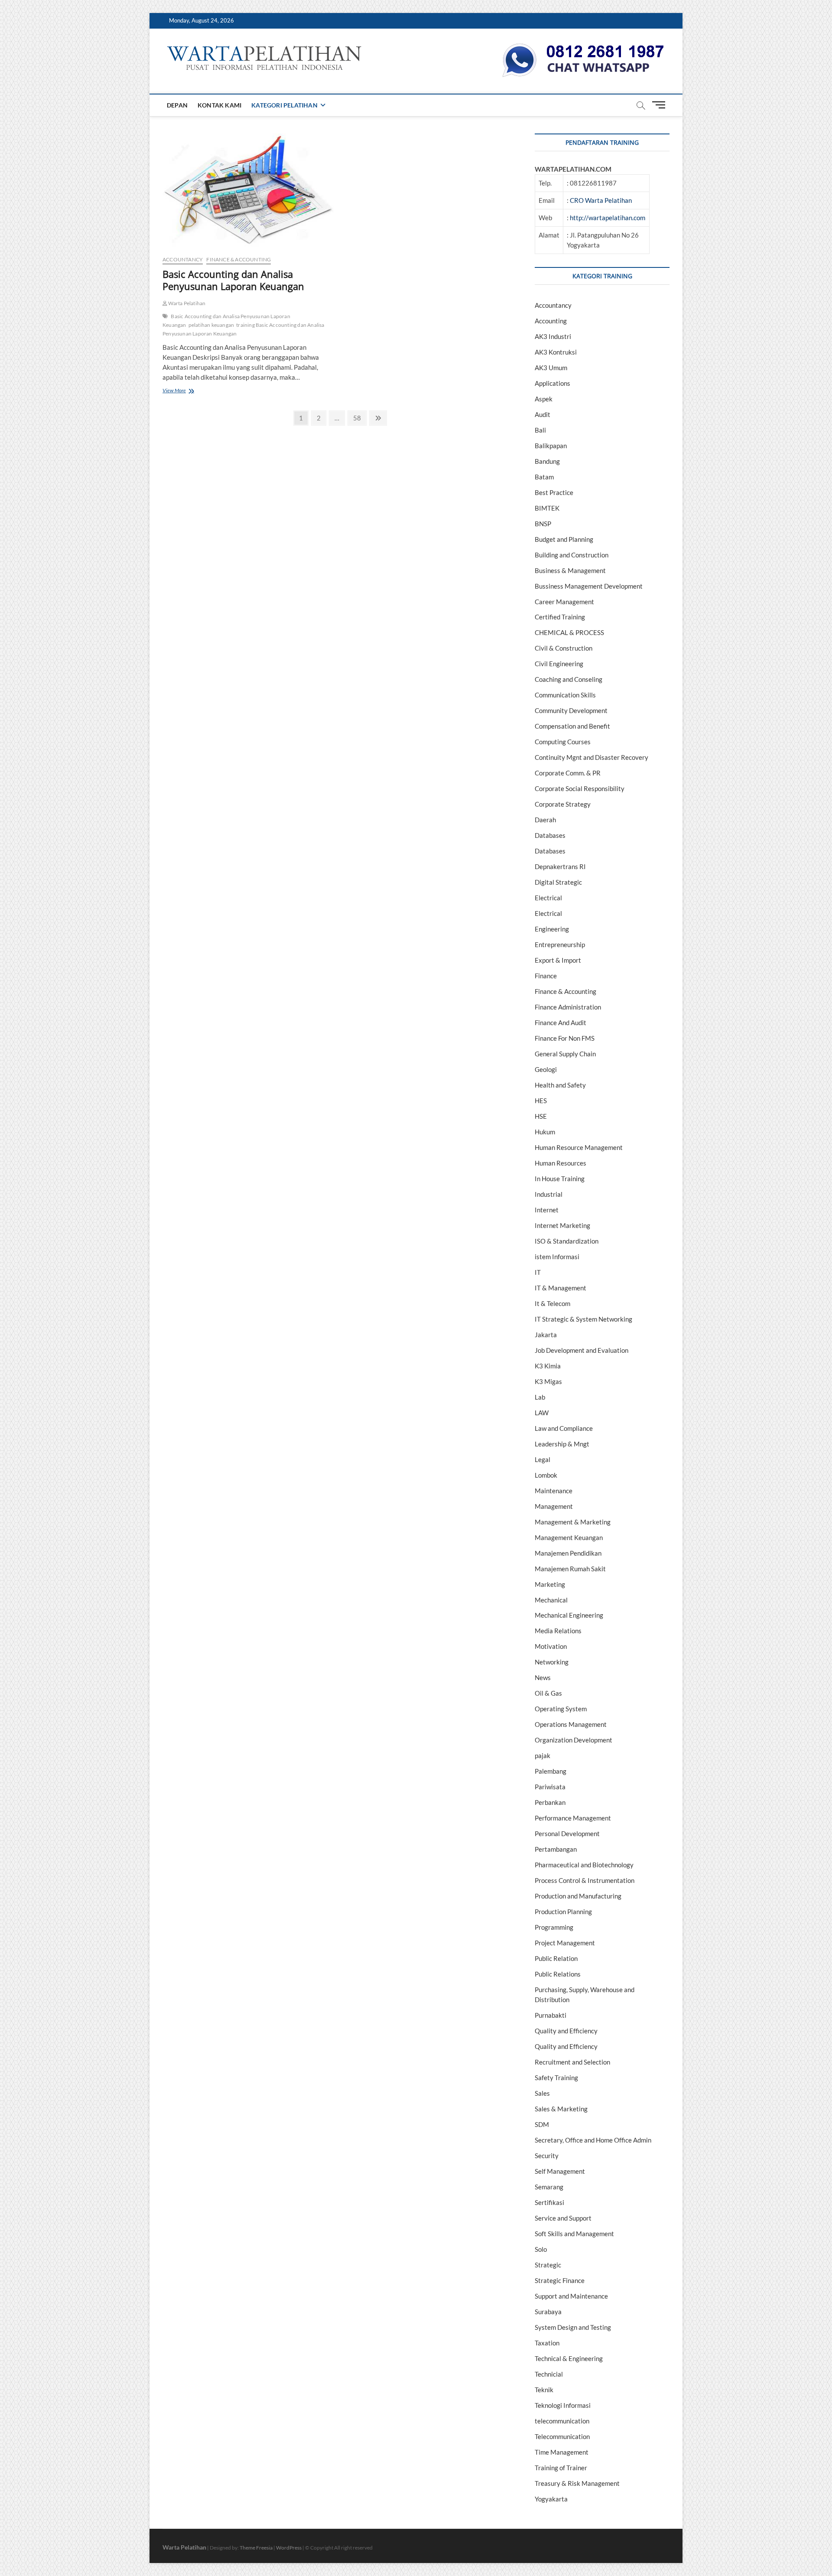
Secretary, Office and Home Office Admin (593, 2140)
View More (187, 391)
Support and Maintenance (571, 2296)
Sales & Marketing (561, 2109)
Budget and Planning (564, 539)
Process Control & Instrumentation (585, 1880)
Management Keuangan (569, 1537)
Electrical (548, 898)
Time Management (562, 2452)
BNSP (543, 524)
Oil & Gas (548, 1693)
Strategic (548, 2265)
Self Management (560, 2171)
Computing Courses (563, 742)
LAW (542, 1413)
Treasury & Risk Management (577, 2483)
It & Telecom (552, 1303)
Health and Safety (560, 1085)
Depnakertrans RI (560, 866)
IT (538, 1272)
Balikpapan (551, 446)
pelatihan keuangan (211, 325)
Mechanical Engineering (569, 1615)
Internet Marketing (562, 1225)
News (543, 1677)
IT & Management (561, 1288)
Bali (540, 430)
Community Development (571, 710)
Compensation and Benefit (572, 726)
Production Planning (563, 1912)
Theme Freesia (256, 2548)
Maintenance (554, 1491)
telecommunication (562, 2421)
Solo (541, 2249)
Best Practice (554, 492)
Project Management (565, 1943)
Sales (542, 2093)
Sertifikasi (549, 2202)
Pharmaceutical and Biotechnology (584, 1865)
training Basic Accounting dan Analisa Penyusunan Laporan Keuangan (244, 329)
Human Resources (561, 1163)
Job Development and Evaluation (582, 1350)
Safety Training (556, 2078)
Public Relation (556, 1958)
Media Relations (558, 1631)
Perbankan (550, 1802)
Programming (554, 1927)
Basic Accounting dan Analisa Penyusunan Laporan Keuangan (233, 280)
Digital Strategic (558, 882)
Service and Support (563, 2218)
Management (554, 1506)
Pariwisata (550, 1787)
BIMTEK (547, 508)
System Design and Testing (573, 2327)
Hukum (545, 1132)
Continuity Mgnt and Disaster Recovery (591, 757)
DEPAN (177, 105)
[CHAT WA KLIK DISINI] (583, 46)
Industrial (549, 1194)
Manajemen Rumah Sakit (570, 1569)
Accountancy (183, 259)
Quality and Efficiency (566, 2031)
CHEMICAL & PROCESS (569, 632)
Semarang (549, 2187)
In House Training (560, 1179)
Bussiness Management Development (589, 586)
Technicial (549, 2374)
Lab (540, 1397)
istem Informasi (557, 1257)
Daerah (545, 820)
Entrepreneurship (560, 944)
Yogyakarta (551, 2499)
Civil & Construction (564, 648)
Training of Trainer (561, 2468)
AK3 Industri (553, 336)
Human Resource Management (579, 1147)
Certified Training (560, 617)
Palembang (551, 1771)
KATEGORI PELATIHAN (284, 105)
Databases (550, 835)
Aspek (544, 399)
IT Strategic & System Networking (583, 1319)
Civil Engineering (559, 664)
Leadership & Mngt (562, 1444)
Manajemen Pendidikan (568, 1553)
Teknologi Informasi (563, 2405)
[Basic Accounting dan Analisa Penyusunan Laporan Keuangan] (248, 191)
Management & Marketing (573, 1522)
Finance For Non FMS (565, 1038)
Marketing (550, 1584)
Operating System (561, 1709)
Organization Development (574, 1740)
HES (541, 1101)
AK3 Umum (551, 368)
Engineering (552, 929)
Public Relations (558, 1974)
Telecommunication (562, 2436)
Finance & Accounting (239, 259)
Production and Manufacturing (578, 1896)
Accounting (551, 321)
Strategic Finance (560, 2280)
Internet (547, 1210)
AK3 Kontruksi (556, 352)
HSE (541, 1116)
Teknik (544, 2390)
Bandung (547, 461)
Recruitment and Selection (572, 2062)
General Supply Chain (565, 1054)
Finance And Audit (561, 1023)
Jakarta (546, 1335)
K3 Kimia (548, 1366)
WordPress (289, 2548)
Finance (546, 976)
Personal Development (567, 1833)
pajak (543, 1755)
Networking (552, 1662)
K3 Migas (548, 1381)
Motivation (551, 1646)
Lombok (546, 1475)
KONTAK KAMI (219, 105)
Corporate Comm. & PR (568, 773)
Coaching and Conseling (569, 679)
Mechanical (551, 1600)
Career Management (564, 602)
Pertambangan (556, 1849)
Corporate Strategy (563, 804)
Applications (552, 383)
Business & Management (570, 570)
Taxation (547, 2343)
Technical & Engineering (569, 2358)
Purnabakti (551, 2015)
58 (359, 418)
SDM (542, 2124)
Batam (544, 477)
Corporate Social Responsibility (580, 788)
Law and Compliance (564, 1428)
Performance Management (573, 1818)
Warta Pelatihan (186, 303)
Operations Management (571, 1724)
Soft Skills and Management (574, 2234)
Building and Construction (572, 555)
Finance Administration (568, 1007)
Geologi (546, 1069)
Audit (543, 414)
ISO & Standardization (567, 1241)
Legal (543, 1459)
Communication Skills (565, 695)
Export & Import (558, 960)
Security (547, 2156)
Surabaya (548, 2312)
